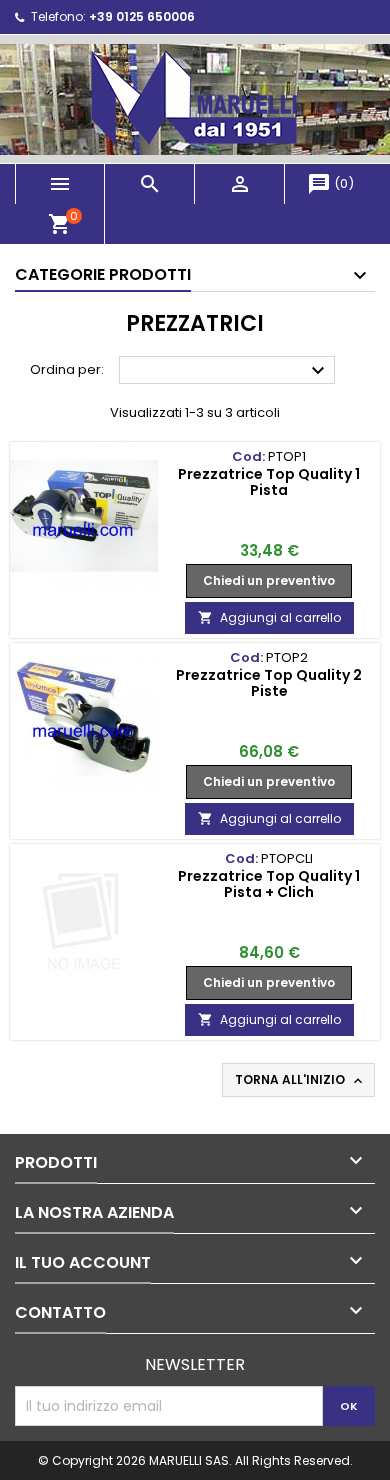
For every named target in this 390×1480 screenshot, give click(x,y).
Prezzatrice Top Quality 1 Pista (269, 482)
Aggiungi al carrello (269, 617)
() (330, 183)
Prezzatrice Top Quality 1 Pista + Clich (269, 884)
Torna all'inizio (300, 1080)
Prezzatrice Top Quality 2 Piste (269, 683)
